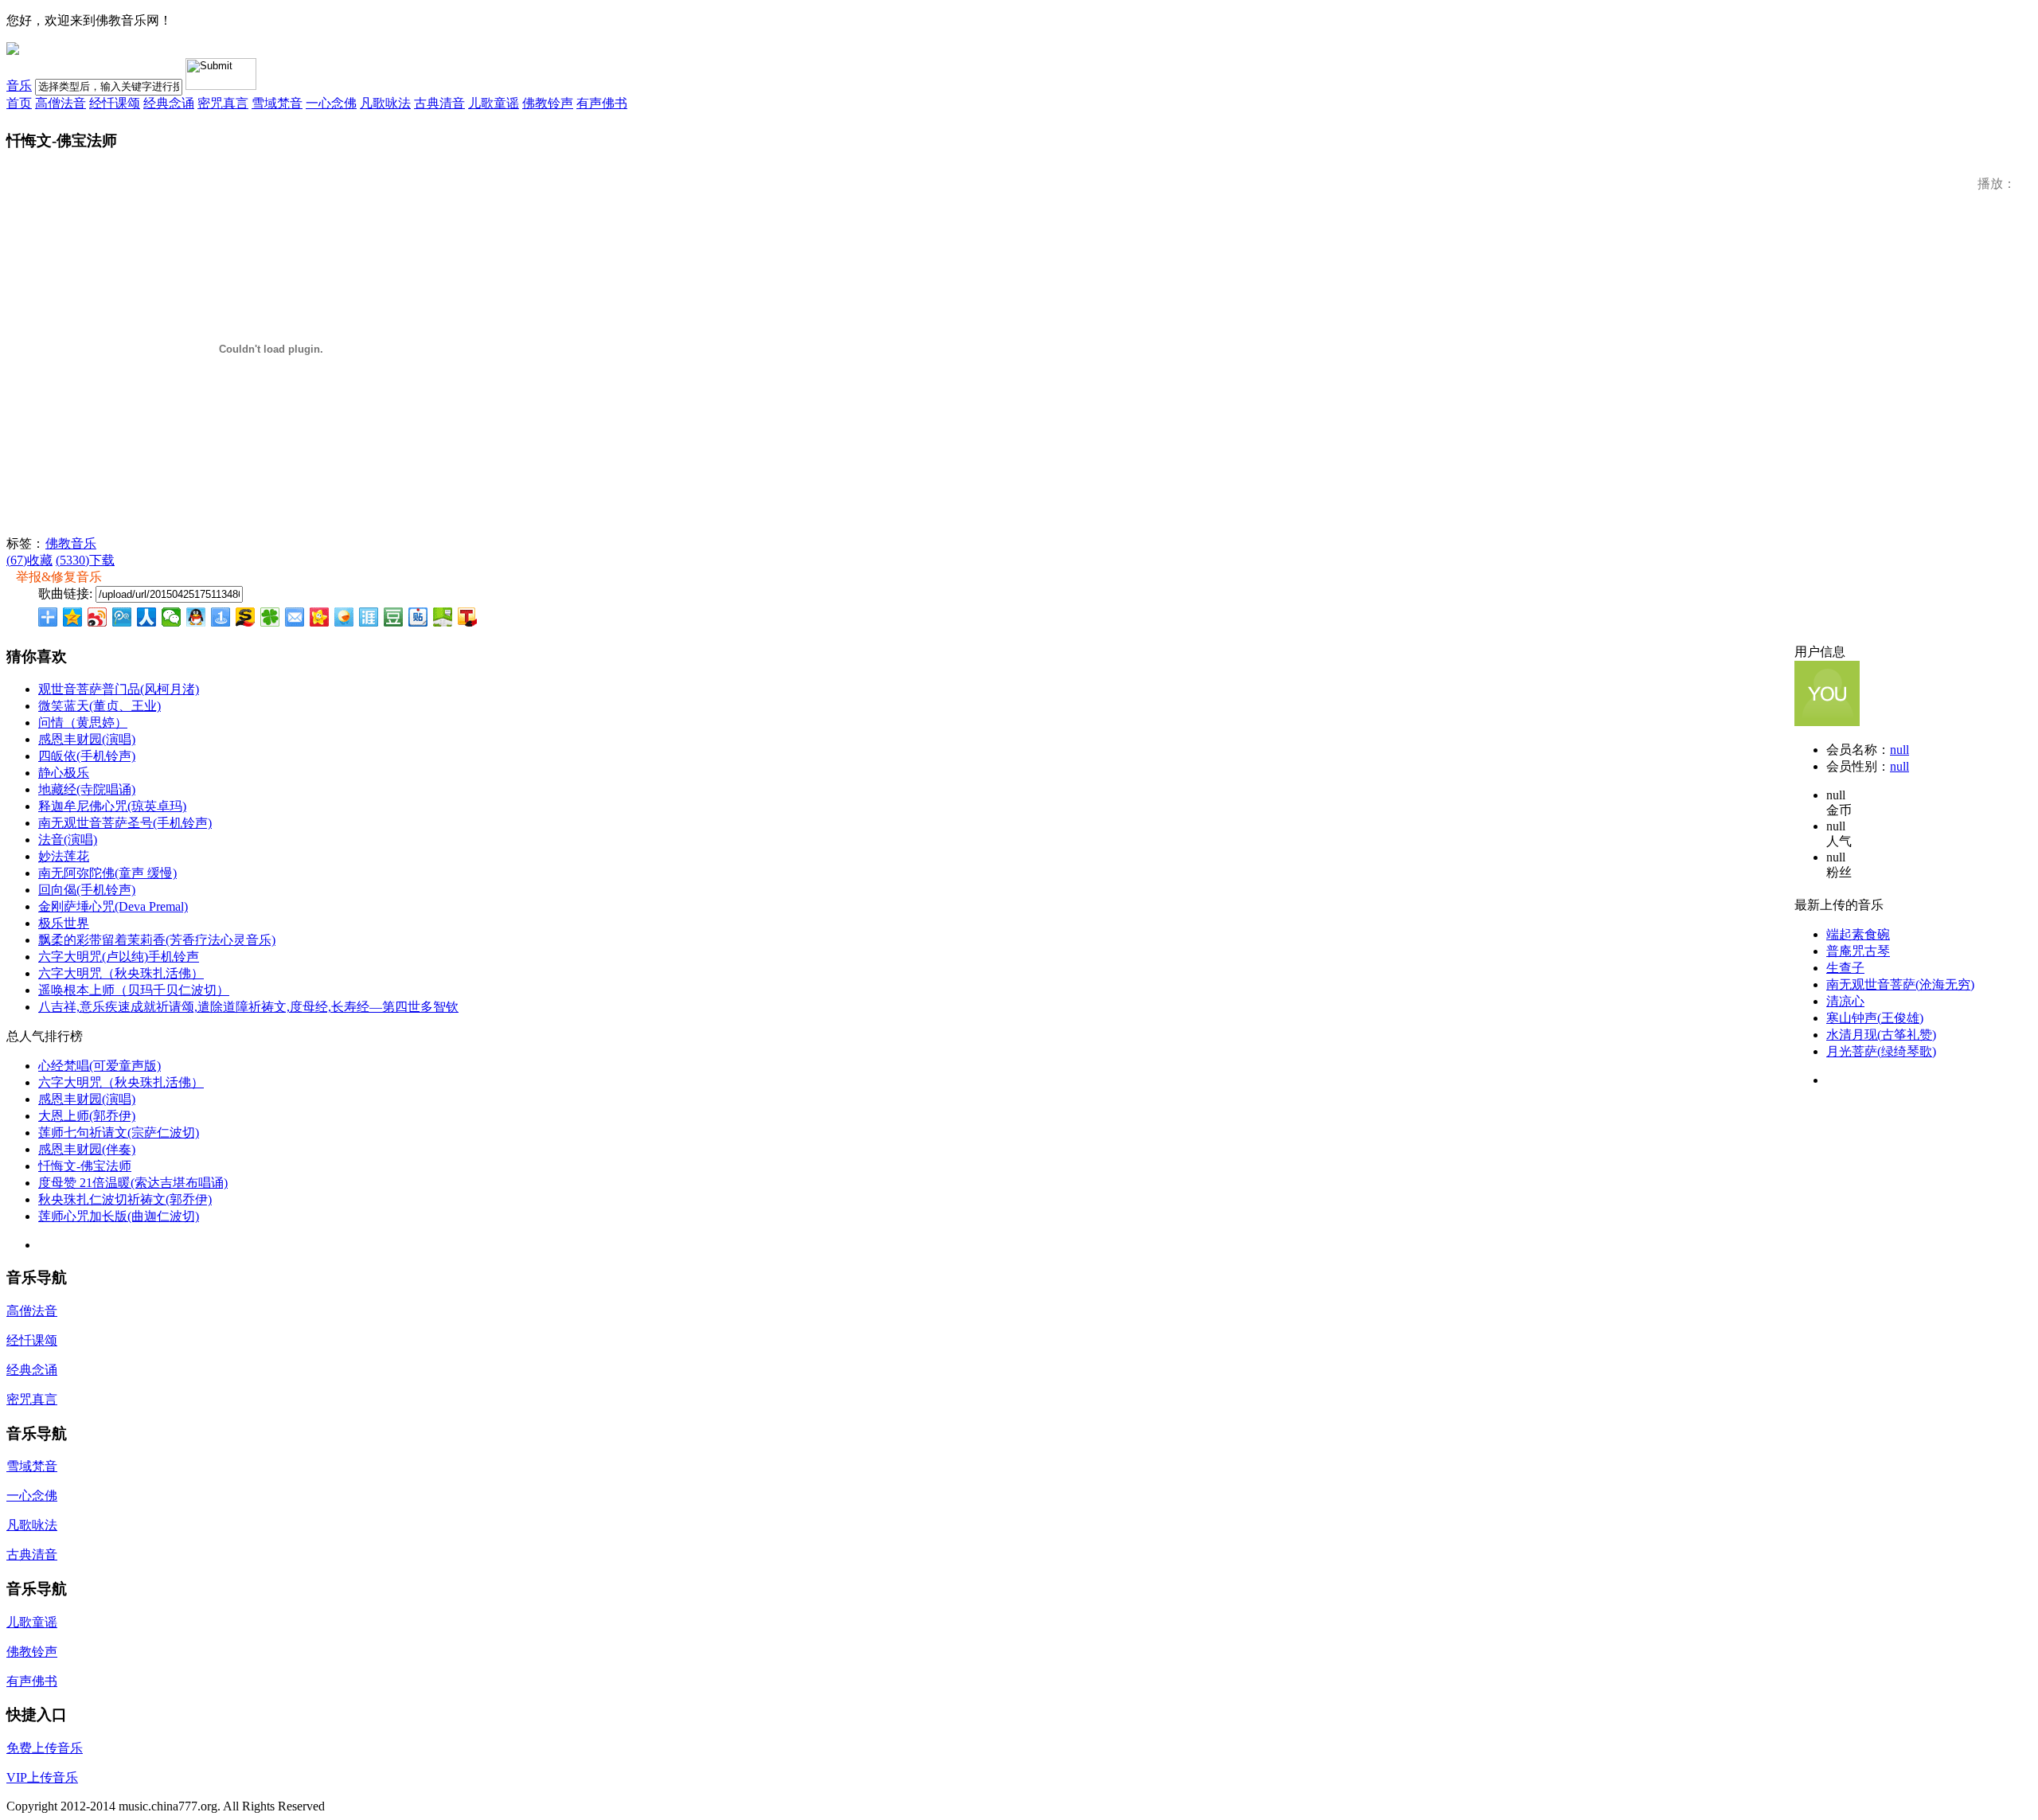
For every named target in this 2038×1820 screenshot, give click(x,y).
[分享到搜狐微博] (468, 617)
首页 (19, 103)
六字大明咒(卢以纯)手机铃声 (119, 957)
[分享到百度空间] (443, 617)
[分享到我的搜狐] (246, 617)
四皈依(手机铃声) (87, 756)
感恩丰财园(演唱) (87, 739)
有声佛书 (602, 103)
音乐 (19, 86)
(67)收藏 (29, 560)
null (1899, 750)
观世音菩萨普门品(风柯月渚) (119, 689)
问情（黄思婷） (83, 723)
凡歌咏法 (385, 103)
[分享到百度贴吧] (418, 617)
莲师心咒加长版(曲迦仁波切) (119, 1216)
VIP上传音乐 (42, 1777)
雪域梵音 (277, 103)
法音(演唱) (68, 840)
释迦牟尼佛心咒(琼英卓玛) (112, 806)
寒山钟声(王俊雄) (1875, 1018)
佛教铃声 (548, 103)
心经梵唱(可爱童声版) (100, 1066)
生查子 (1845, 968)
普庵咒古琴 (1858, 951)
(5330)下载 (85, 560)
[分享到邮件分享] (295, 617)
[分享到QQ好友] (196, 617)
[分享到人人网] (147, 617)
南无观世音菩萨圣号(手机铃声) (125, 823)
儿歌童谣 (494, 103)
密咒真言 (223, 103)
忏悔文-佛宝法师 (85, 1166)
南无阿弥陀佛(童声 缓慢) (107, 873)
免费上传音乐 (45, 1748)
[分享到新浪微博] (98, 617)
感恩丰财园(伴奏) (87, 1149)
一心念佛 (331, 103)
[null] (1827, 722)
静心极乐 (64, 773)
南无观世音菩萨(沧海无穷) (1900, 984)
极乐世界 (64, 923)
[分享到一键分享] (221, 617)
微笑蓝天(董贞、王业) (100, 706)
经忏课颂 (115, 103)
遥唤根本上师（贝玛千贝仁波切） (134, 990)
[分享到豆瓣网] (394, 617)
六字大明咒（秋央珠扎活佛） (121, 973)
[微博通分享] (1989, 619)
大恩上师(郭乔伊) (87, 1116)
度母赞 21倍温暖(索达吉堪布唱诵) (133, 1183)
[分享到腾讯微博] (122, 617)
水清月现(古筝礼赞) (1881, 1035)
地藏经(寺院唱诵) (87, 789)
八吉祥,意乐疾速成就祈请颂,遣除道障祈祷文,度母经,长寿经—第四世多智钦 (248, 1007)
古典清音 (439, 103)
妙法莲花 (64, 856)
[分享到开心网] (320, 617)
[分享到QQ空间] (73, 617)
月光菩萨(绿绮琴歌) (1881, 1051)
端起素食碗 (1858, 934)
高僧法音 (61, 103)
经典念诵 (169, 103)
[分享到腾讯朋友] (270, 617)
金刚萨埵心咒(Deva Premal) (113, 906)
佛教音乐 (71, 543)
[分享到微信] (172, 617)
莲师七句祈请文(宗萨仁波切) (119, 1133)
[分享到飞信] (344, 617)
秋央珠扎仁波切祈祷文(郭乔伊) (125, 1199)
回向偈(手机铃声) (87, 890)
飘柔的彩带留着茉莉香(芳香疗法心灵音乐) (157, 940)
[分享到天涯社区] (369, 617)
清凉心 (1845, 1001)
